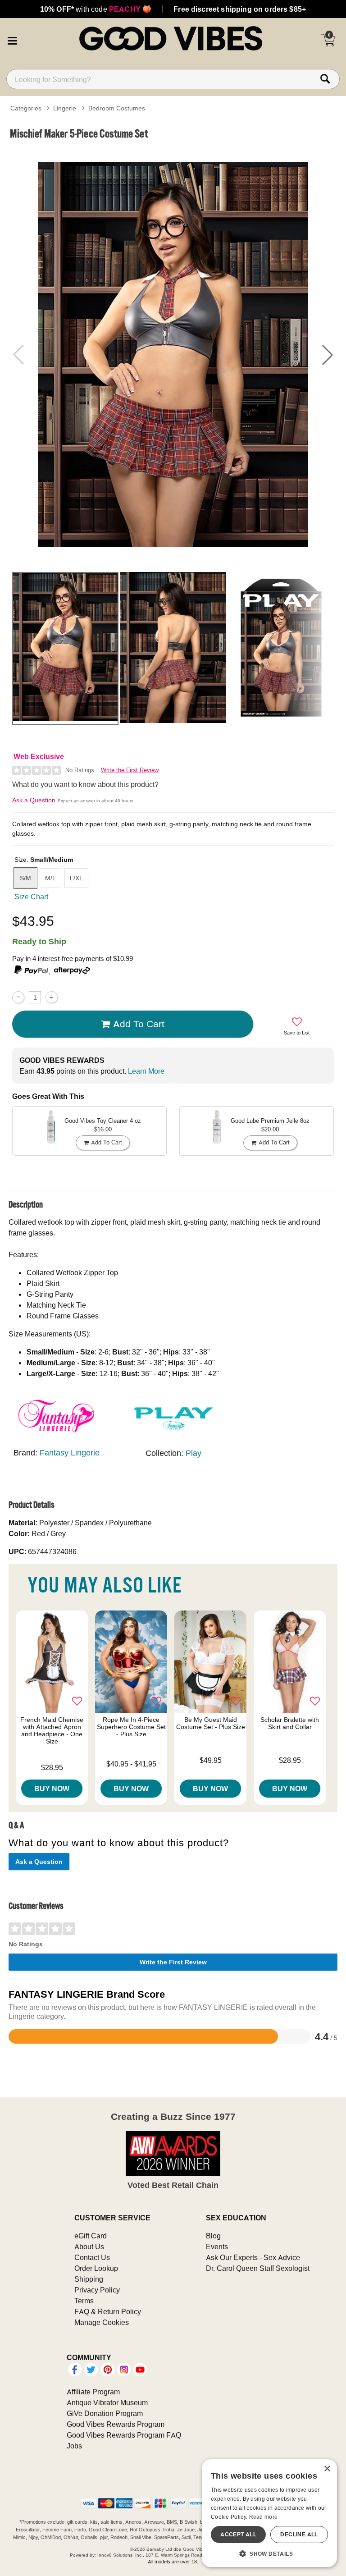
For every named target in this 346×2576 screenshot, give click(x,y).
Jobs (74, 2446)
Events (217, 2247)
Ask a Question (34, 800)
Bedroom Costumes (117, 108)
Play (193, 1453)
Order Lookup (96, 2268)
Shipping (89, 2279)
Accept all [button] (238, 2534)
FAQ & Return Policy (108, 2311)
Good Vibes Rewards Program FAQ (124, 2435)
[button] (12, 40)
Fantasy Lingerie (70, 1453)
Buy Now (52, 1789)
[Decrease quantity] (18, 997)
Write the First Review (130, 770)
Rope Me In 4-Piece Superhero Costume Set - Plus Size (131, 1727)
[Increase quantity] (52, 997)
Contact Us (92, 2257)
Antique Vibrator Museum (107, 2402)
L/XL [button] (76, 878)
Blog (213, 2236)
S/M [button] (25, 878)
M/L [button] (50, 878)
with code (96, 9)
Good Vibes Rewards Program (116, 2424)
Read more (264, 2517)
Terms (84, 2301)
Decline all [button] (299, 2534)
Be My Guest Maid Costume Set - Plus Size (211, 1723)
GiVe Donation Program (105, 2413)
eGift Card (91, 2236)
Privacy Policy (97, 2290)
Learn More (146, 1071)
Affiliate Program (93, 2392)
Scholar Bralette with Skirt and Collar (290, 1723)
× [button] (327, 2469)
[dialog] (269, 2513)
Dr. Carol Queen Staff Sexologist (258, 2268)
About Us (89, 2247)
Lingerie (65, 108)
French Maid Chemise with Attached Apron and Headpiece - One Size (52, 1730)
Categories (26, 108)
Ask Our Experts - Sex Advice (253, 2257)
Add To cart (139, 1024)
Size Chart (31, 897)
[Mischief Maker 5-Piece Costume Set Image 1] (173, 355)
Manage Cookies (102, 2322)
